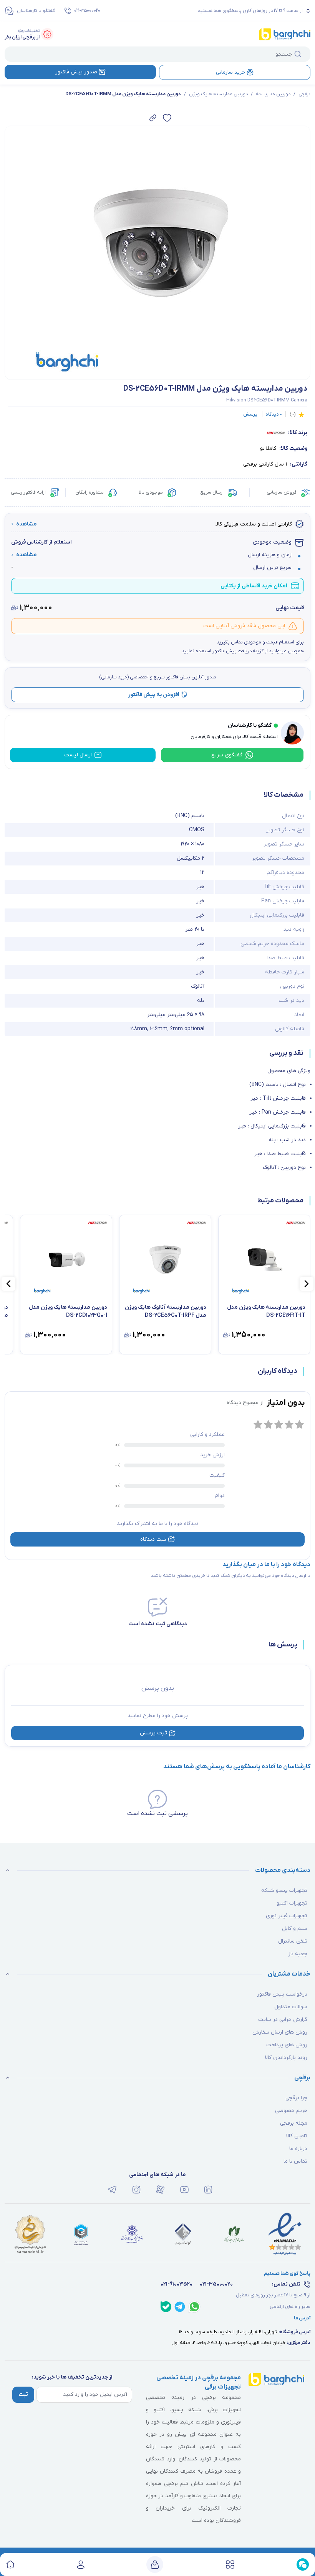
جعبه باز (298, 1954)
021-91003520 (177, 2284)
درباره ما (298, 2149)
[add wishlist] (167, 118)
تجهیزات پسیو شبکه (284, 1891)
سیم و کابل (295, 1929)
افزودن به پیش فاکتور (154, 695)
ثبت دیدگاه (153, 1539)
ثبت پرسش (153, 1733)
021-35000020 (87, 11)
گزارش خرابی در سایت (283, 2020)
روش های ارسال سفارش (280, 2032)
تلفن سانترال (293, 1941)
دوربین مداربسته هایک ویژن (218, 94)
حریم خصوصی (291, 2111)
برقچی (304, 94)
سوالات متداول (291, 2007)
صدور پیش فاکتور (76, 72)
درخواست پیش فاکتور (282, 1994)
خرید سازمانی (230, 72)
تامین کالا (297, 2136)
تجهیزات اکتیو (292, 1903)
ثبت (23, 2394)
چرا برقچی (296, 2098)
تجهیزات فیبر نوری (287, 1916)
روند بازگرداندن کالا (286, 2058)
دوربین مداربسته (273, 94)
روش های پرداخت (287, 2045)
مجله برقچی (294, 2123)
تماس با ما (295, 2161)
